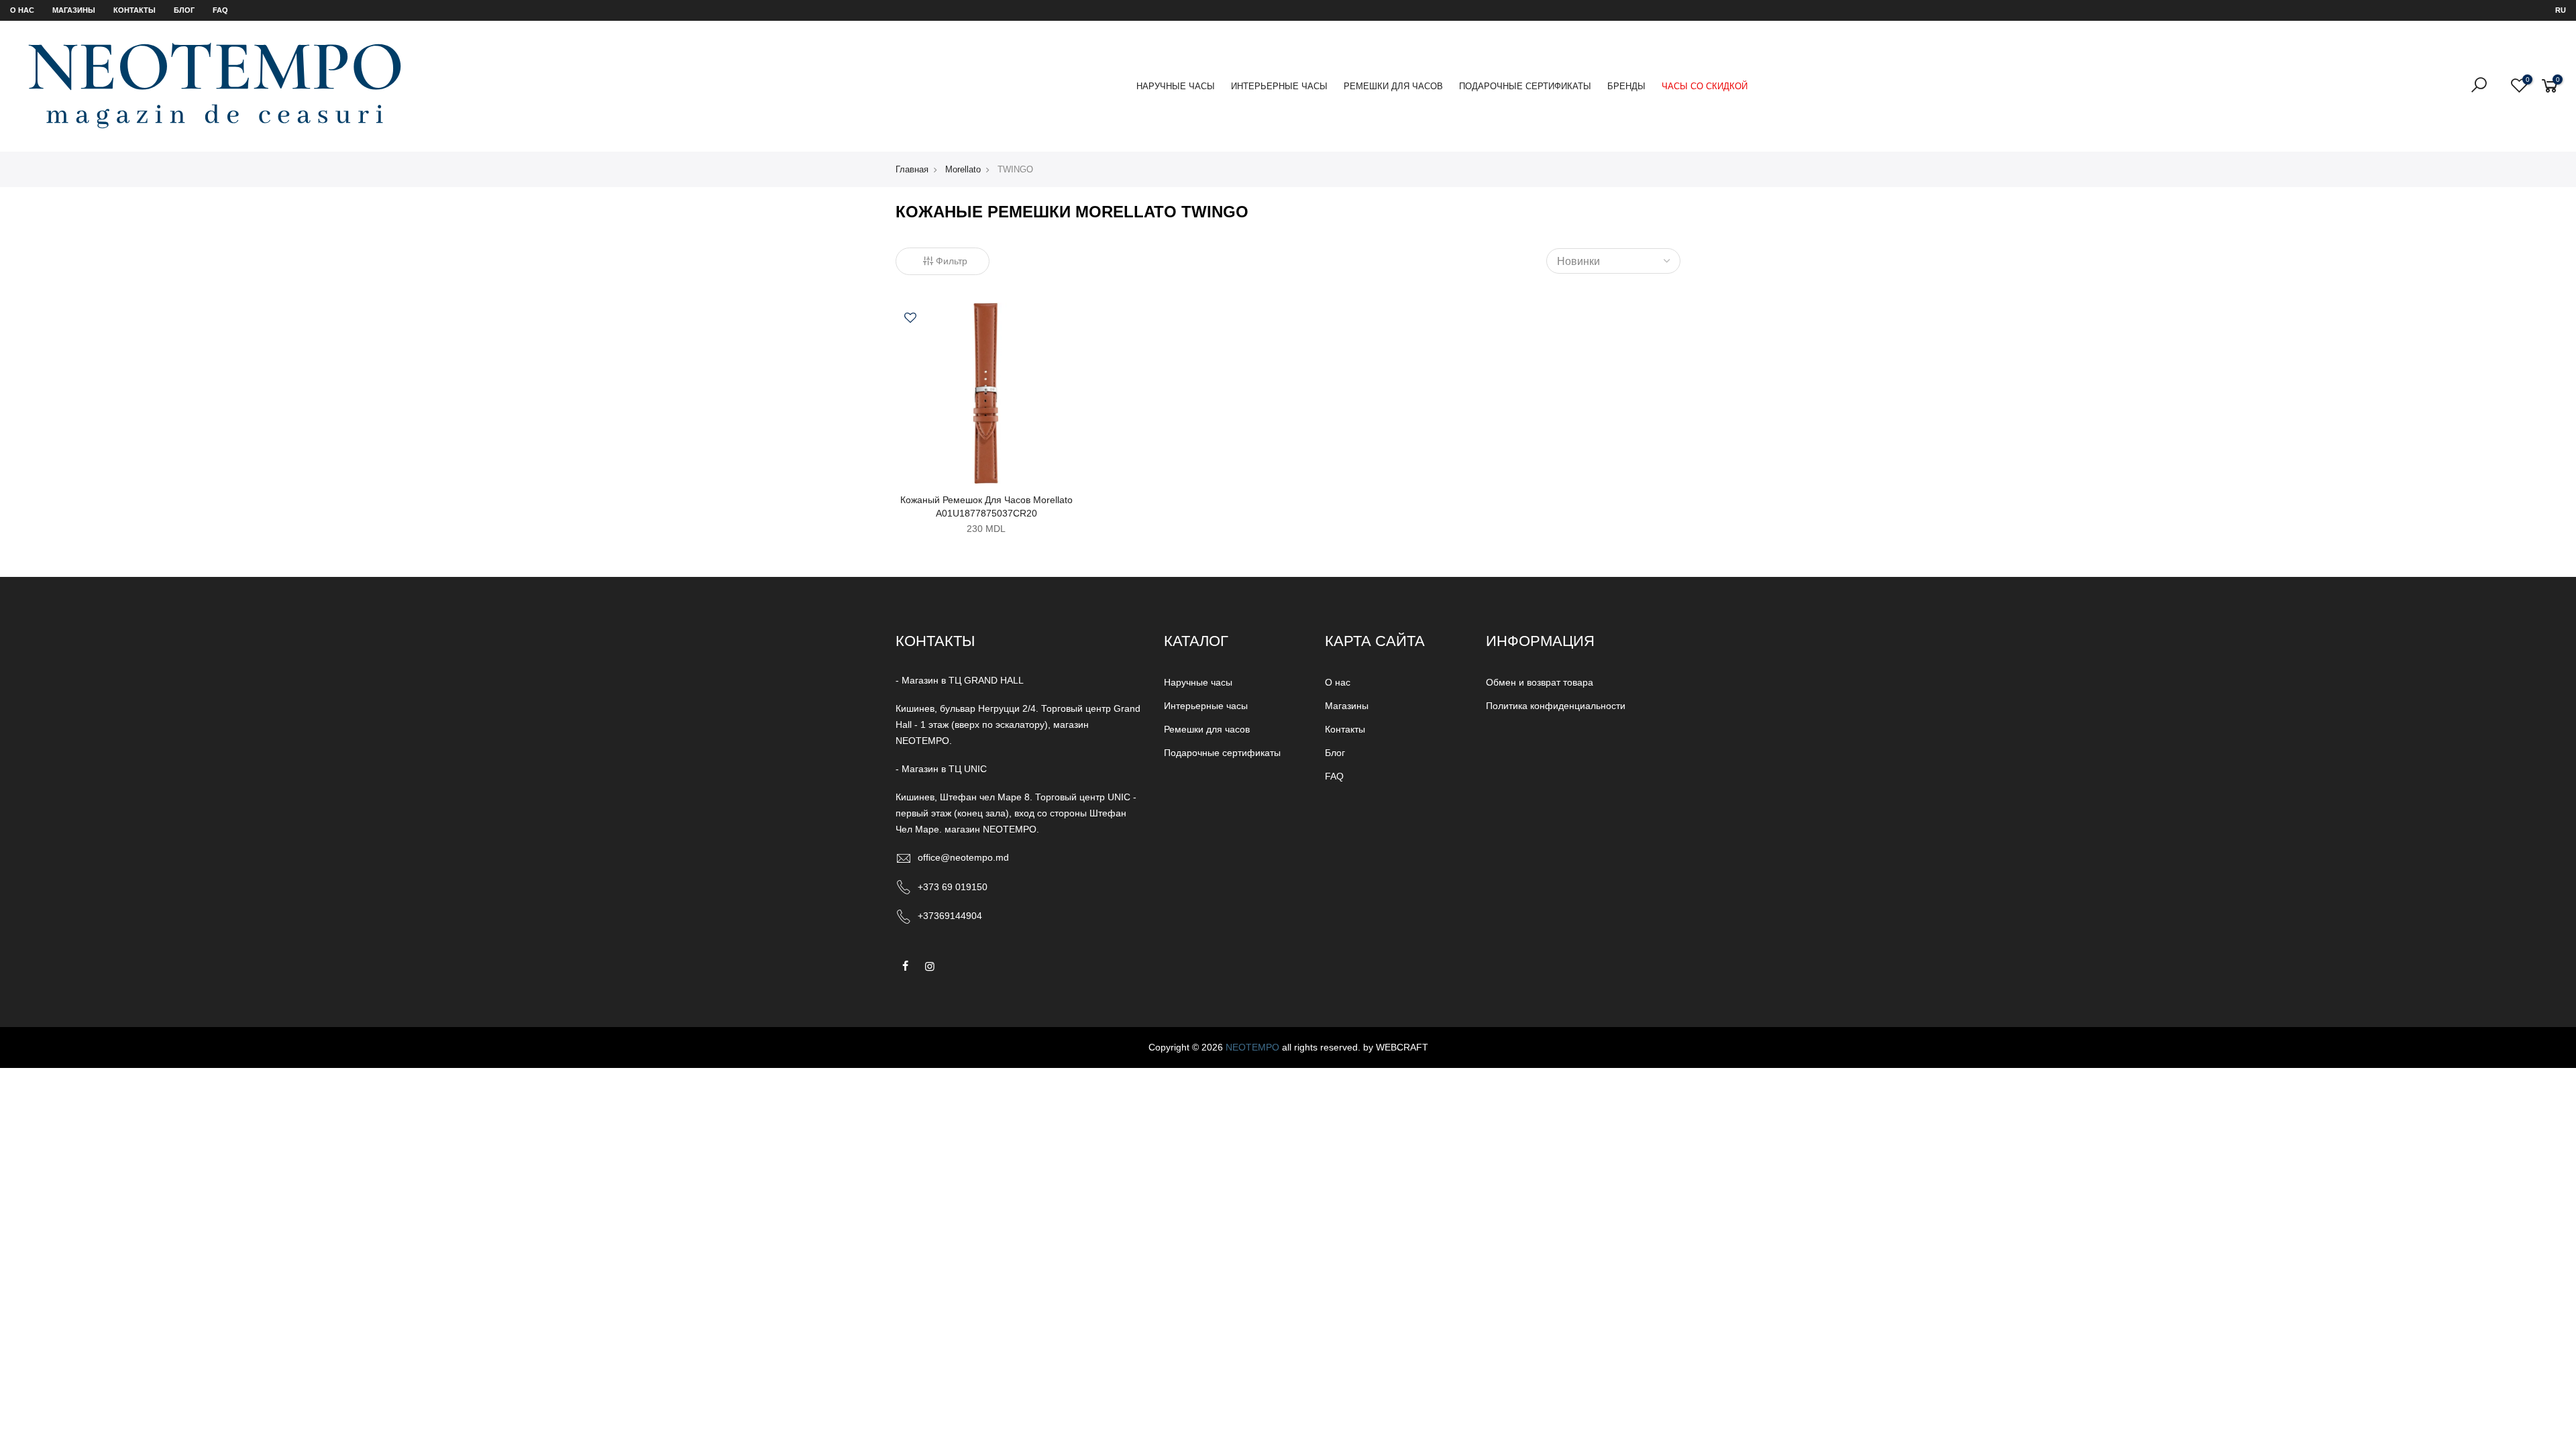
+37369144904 (950, 916)
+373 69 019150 (953, 887)
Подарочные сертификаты (1525, 86)
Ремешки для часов (1393, 86)
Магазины (74, 10)
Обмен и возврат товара (1540, 682)
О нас (22, 10)
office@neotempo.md (963, 857)
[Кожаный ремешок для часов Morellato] (986, 392)
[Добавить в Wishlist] (910, 319)
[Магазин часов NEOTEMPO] (215, 86)
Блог (184, 10)
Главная (912, 169)
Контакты (135, 10)
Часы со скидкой (1705, 86)
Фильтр (952, 261)
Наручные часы (1176, 86)
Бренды (1626, 86)
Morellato (963, 169)
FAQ (220, 10)
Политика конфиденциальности (1556, 706)
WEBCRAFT (1402, 1047)
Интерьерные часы (1279, 86)
